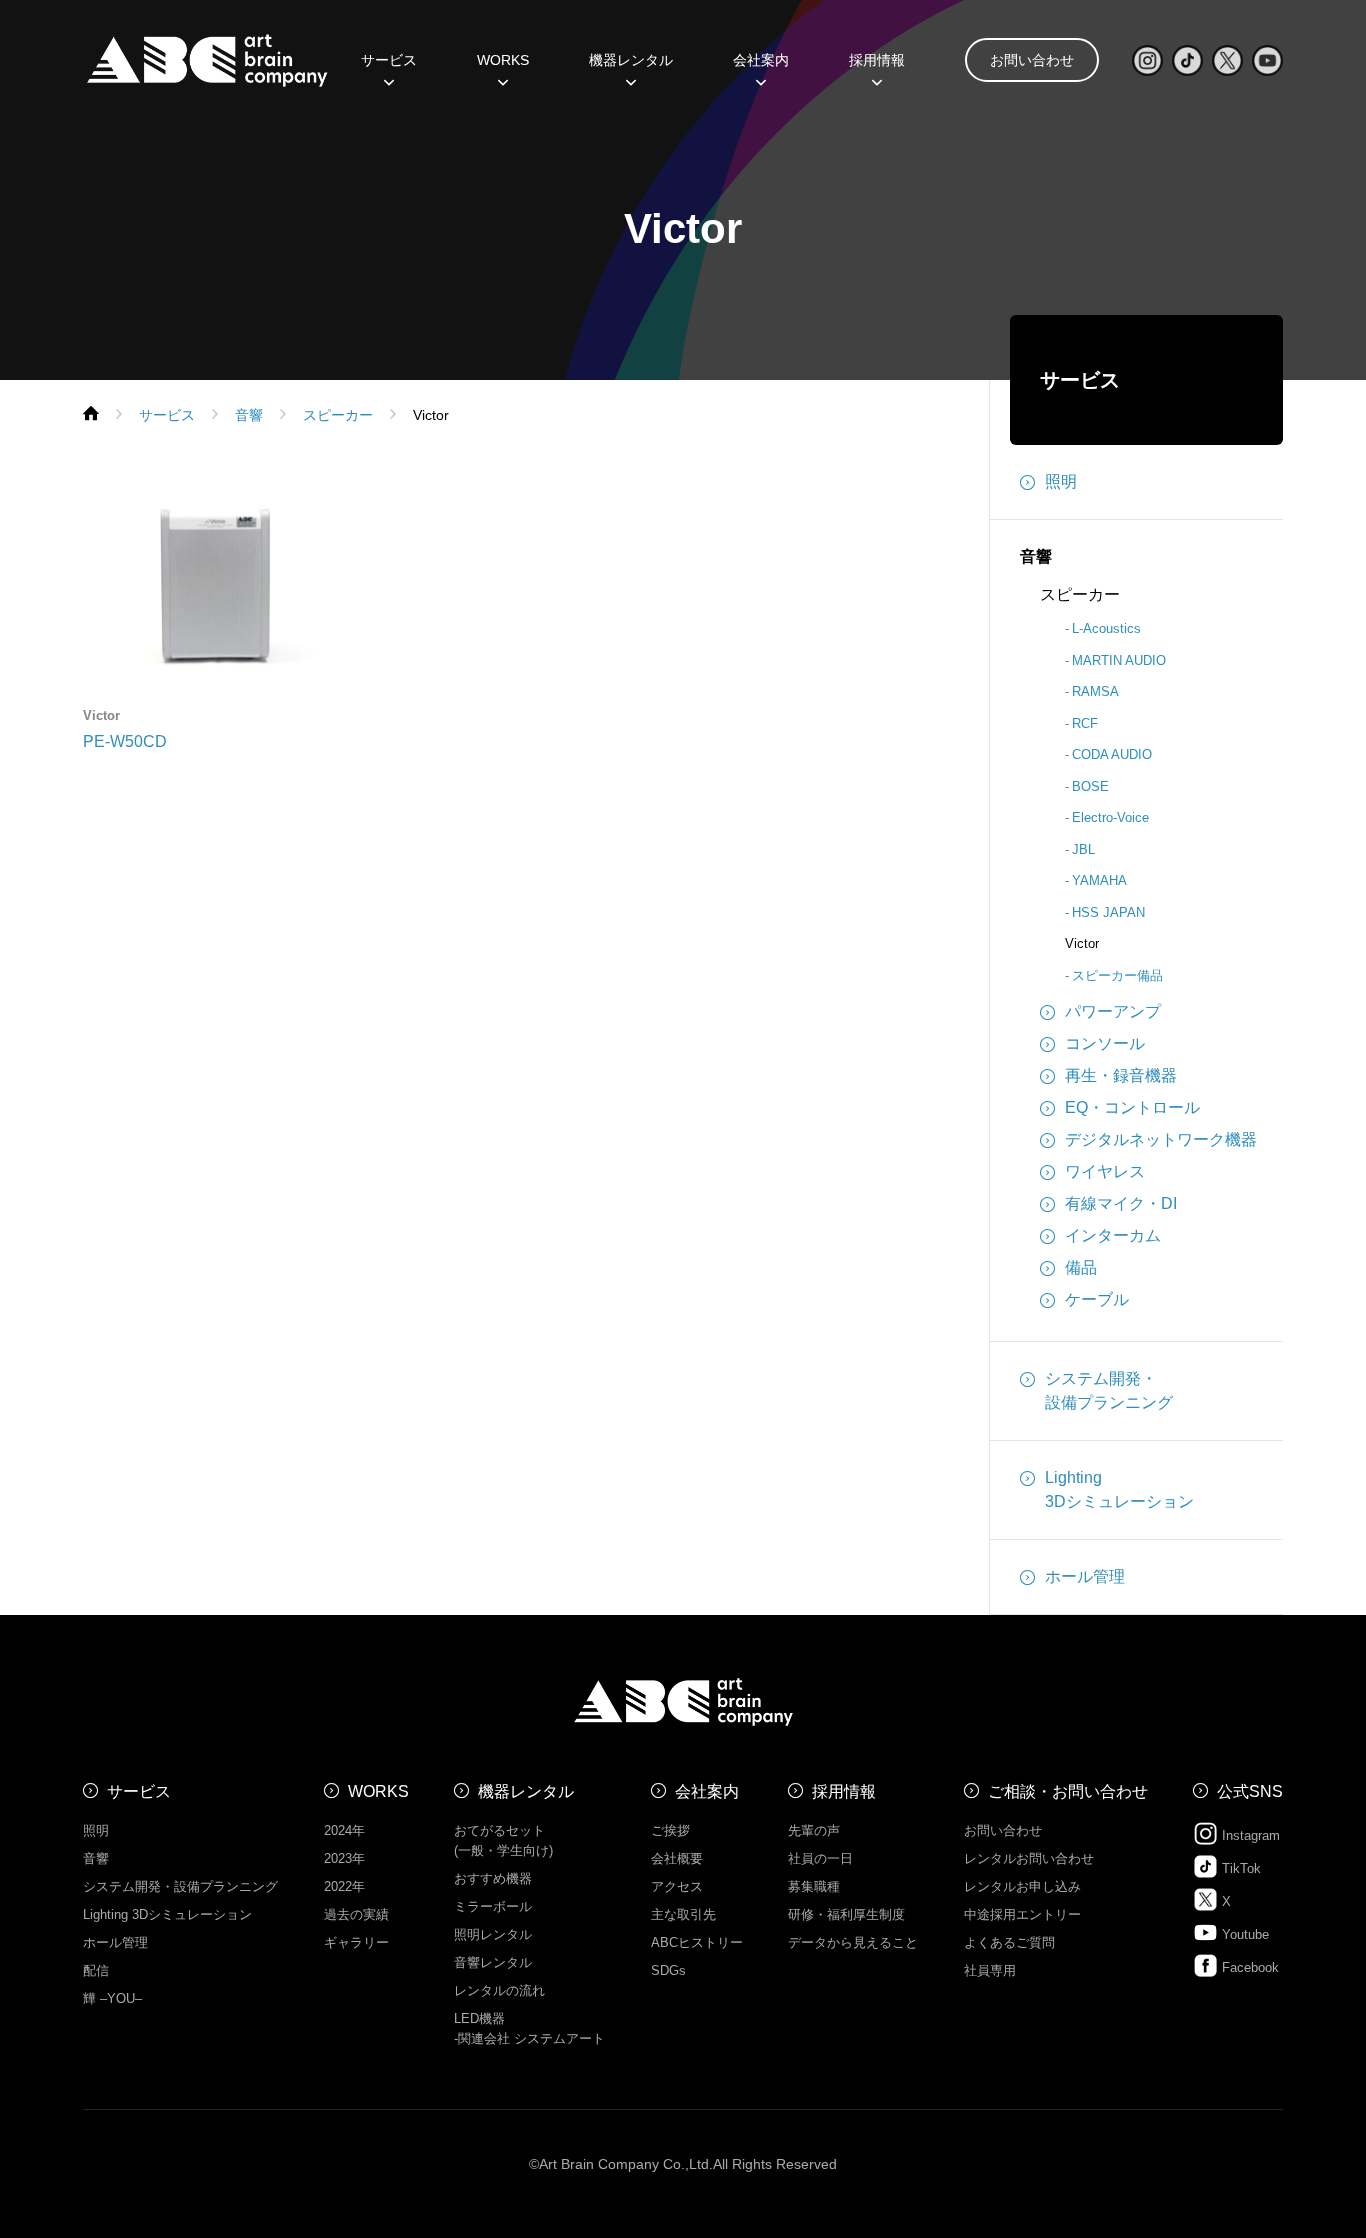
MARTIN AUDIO (1119, 660)
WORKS (503, 60)
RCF (1085, 723)
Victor (1082, 943)
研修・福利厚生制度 (846, 1914)
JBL (1083, 849)
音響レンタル (493, 1962)
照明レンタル (493, 1934)
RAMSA (1095, 691)
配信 (96, 1970)
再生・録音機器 (1121, 1075)
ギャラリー (356, 1942)
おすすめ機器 (493, 1878)
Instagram (1249, 1835)
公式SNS (1250, 1791)
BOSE (1090, 786)
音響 (1036, 556)
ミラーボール (493, 1906)
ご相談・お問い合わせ (1068, 1791)
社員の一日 (820, 1858)
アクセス (677, 1886)
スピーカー (1080, 594)
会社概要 (677, 1858)
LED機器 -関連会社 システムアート (529, 2028)
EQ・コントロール (1132, 1107)
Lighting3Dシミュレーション (1119, 1489)
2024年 (344, 1830)
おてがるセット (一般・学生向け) (503, 1840)
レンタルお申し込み (1022, 1886)
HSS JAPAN (1108, 912)
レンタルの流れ (499, 1990)
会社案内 (707, 1791)
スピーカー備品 (1117, 975)
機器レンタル (631, 60)
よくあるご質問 (1009, 1942)
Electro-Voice (1110, 817)
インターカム (1113, 1235)
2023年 (344, 1858)
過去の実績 (356, 1914)
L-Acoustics (1106, 628)
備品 (1081, 1267)
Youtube (1243, 1934)
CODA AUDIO (1112, 754)
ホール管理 (1085, 1576)
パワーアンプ (1113, 1011)
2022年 (344, 1886)
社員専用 (990, 1970)
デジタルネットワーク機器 (1161, 1139)
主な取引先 (683, 1914)
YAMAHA (1099, 880)
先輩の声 (814, 1830)
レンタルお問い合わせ (1029, 1858)
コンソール (1105, 1043)
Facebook (1248, 1967)
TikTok (1239, 1868)
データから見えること (853, 1942)
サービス (1080, 380)
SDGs (668, 1970)
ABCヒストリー (697, 1942)
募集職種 (814, 1886)
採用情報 (877, 60)
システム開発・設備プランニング (1109, 1390)
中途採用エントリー (1022, 1914)
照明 (1061, 481)
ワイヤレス (1105, 1171)
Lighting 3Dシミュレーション (167, 1914)
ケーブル (1097, 1299)
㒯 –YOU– (112, 1998)
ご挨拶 (670, 1830)
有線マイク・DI (1121, 1203)
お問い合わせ (1032, 60)
